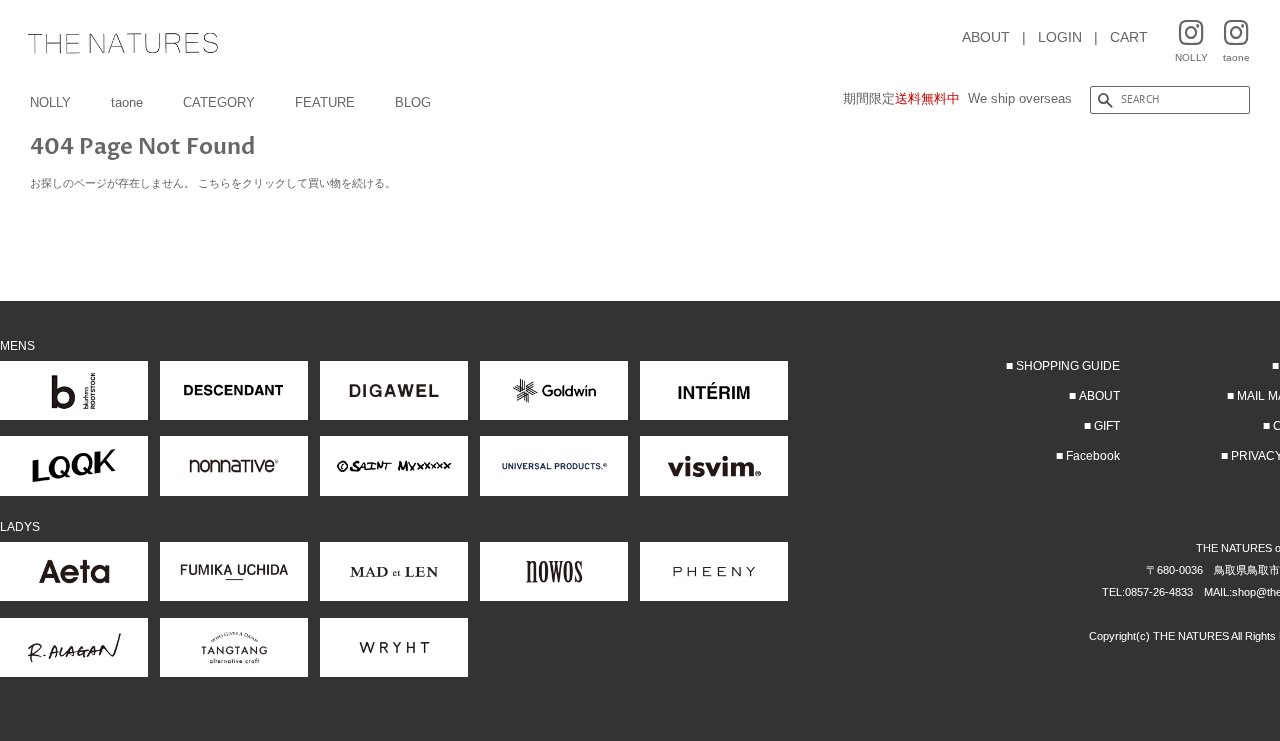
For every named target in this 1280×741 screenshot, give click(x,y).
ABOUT (986, 37)
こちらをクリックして (253, 183)
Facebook (1093, 456)
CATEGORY (219, 102)
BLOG (413, 102)
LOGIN (1060, 37)
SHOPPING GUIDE (1068, 366)
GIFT (1107, 426)
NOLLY (50, 102)
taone (127, 102)
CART (1129, 37)
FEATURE (325, 102)
